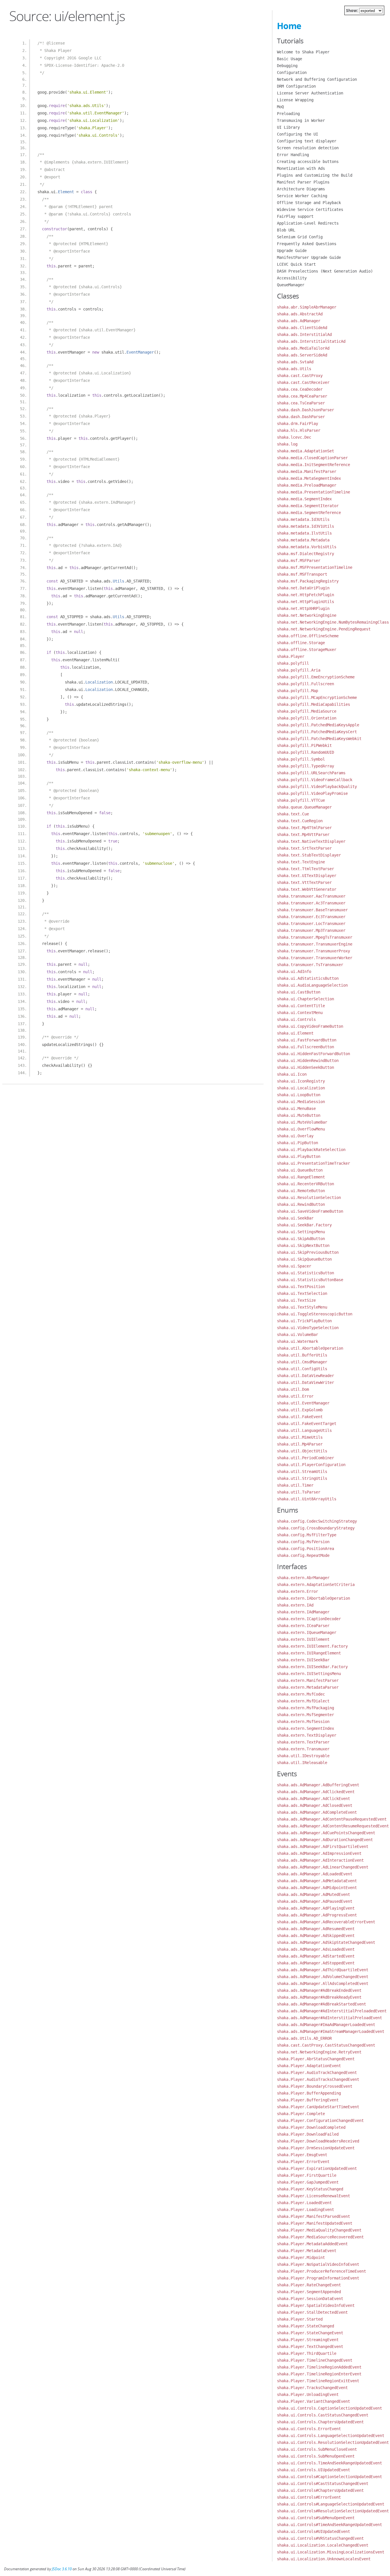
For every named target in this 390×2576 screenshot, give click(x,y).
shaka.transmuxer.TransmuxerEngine (315, 944)
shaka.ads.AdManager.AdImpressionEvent (319, 1853)
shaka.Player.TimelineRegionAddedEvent (319, 2367)
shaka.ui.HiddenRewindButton (308, 1061)
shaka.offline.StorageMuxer (307, 650)
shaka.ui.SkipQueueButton (304, 1259)
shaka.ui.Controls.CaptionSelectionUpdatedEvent (329, 2408)
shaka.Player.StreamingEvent (308, 2340)
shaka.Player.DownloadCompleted (311, 2127)
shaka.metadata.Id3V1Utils (305, 526)
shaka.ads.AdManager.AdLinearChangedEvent (323, 1867)
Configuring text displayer (307, 141)
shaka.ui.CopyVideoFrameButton (310, 1026)
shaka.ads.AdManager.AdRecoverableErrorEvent (326, 1922)
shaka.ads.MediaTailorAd (303, 348)
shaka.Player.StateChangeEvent (310, 2333)
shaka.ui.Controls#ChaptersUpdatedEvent (320, 2490)
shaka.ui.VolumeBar (297, 1335)
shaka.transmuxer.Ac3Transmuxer (311, 903)
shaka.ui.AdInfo (294, 971)
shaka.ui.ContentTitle (301, 1006)
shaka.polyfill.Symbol (301, 759)
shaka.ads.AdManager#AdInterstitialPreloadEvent (329, 2018)
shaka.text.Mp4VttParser (303, 835)
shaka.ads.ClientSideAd (302, 328)
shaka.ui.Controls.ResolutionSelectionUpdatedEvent (333, 2442)
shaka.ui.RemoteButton (301, 1191)
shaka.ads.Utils (294, 369)
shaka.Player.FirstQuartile (307, 2175)
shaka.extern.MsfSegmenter (305, 1715)
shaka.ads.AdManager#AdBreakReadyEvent (319, 1997)
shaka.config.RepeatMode (303, 1555)
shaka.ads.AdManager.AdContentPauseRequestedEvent (332, 1819)
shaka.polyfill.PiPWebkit (304, 745)
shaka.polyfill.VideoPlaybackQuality (317, 787)
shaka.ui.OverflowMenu (301, 1129)
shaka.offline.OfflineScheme (308, 636)
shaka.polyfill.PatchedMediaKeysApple (318, 725)
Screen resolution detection (308, 148)
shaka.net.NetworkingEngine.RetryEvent (319, 2052)
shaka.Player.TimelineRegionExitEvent (318, 2381)
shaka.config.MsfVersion (303, 1542)
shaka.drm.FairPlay (297, 424)
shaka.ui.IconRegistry (301, 1081)
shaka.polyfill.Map (297, 691)
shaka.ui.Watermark (297, 1341)
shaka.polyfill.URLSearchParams (311, 773)
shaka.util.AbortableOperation (310, 1348)
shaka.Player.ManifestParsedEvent (313, 2216)
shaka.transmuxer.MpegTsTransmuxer (315, 937)
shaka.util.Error (295, 1396)
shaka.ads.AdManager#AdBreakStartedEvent (321, 2004)
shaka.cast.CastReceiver (303, 382)
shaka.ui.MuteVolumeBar (302, 1122)
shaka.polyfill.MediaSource (307, 711)
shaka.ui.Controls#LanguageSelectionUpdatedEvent (331, 2504)
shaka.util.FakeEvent (300, 1417)
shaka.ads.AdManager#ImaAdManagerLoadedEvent (326, 2025)
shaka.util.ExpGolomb (300, 1410)
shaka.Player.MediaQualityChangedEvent (319, 2230)
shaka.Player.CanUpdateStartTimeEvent (318, 2107)
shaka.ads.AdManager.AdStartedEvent (316, 1956)
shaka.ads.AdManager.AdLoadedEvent (315, 1874)
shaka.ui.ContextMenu (300, 1013)
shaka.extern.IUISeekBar (303, 1660)
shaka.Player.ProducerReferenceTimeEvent (321, 2271)
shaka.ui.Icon (292, 1074)
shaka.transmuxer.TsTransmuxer (310, 965)
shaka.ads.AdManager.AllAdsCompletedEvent (323, 1984)
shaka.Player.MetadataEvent (307, 2251)
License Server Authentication (310, 93)
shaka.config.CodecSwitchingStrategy (317, 1521)
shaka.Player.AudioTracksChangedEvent (318, 2079)
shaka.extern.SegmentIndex (305, 1728)
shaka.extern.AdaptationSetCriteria (316, 1585)
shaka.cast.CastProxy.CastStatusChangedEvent (326, 2045)
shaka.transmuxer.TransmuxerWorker (315, 958)
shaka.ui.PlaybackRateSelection (311, 1150)
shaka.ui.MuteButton (299, 1115)
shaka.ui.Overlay (295, 1136)
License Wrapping (295, 100)
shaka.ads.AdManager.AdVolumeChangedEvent (323, 1977)
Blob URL (286, 230)
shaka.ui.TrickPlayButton (304, 1321)
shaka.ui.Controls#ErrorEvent (309, 2497)
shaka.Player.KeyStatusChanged (310, 2189)
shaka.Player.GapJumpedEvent (308, 2182)
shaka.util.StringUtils (302, 1478)
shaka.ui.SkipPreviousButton (308, 1252)
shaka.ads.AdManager (299, 321)
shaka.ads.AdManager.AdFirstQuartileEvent (323, 1847)
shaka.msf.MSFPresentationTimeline (315, 567)
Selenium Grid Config (300, 237)
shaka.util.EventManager (303, 1403)
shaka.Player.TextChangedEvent (310, 2347)
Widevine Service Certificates (310, 209)
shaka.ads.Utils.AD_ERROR (304, 2038)
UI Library (288, 127)
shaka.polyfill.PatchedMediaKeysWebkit (319, 739)
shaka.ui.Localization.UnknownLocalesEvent (324, 2559)
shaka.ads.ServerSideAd (302, 355)
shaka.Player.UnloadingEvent (308, 2394)
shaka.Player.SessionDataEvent (310, 2299)
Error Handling (293, 155)
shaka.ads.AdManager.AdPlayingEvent (316, 1908)
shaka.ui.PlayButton (299, 1156)
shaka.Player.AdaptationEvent (309, 2066)
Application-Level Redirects (308, 223)
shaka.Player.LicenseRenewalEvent (313, 2196)
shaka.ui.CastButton (299, 992)
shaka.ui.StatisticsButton (305, 1273)
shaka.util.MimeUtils (300, 1437)
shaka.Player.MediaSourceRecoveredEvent (320, 2237)
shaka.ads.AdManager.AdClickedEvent (316, 1792)
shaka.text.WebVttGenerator (307, 889)
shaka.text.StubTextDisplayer (309, 855)
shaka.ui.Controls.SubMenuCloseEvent (317, 2449)
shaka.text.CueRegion (300, 821)
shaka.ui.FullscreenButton (305, 1047)
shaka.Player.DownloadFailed (308, 2134)
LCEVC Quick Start (296, 264)
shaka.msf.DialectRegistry (305, 554)
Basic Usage (290, 59)
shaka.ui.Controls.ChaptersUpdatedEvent (320, 2422)
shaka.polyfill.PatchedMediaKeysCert (317, 732)
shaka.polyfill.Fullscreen (305, 684)
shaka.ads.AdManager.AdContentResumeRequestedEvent (333, 1826)
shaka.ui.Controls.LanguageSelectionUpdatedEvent (331, 2436)
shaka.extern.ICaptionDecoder (309, 1619)
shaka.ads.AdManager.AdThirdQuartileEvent (323, 1970)
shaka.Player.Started (300, 2319)
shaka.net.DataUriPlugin (303, 588)
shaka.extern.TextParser (303, 1742)
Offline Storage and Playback (309, 203)
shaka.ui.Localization (301, 1088)
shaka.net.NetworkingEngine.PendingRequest (324, 629)
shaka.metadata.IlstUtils (304, 533)
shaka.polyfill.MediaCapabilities (313, 704)
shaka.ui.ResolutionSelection (309, 1198)
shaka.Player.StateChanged (305, 2326)
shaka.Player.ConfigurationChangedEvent (320, 2121)
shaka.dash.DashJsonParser (305, 410)
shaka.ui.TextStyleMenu (302, 1307)
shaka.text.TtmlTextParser (305, 869)
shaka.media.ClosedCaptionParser (312, 458)
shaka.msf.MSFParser (299, 561)
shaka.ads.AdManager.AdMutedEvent (313, 1894)
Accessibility (292, 278)
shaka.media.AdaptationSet (305, 451)
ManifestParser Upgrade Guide (309, 257)
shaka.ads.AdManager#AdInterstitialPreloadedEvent (332, 2011)
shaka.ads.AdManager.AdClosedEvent (315, 1805)
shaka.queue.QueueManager (304, 807)
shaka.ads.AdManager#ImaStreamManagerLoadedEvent (331, 2031)
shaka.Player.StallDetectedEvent (312, 2312)
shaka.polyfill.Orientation (307, 718)
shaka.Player (291, 656)
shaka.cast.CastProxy (300, 376)
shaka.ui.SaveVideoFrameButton (310, 1211)
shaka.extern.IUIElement (303, 1639)
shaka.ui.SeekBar (295, 1218)
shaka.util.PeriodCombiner (305, 1458)
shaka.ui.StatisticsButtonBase (310, 1280)
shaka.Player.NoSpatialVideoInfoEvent (318, 2264)
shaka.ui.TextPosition (301, 1287)
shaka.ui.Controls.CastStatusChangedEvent (323, 2415)
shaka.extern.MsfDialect (303, 1701)
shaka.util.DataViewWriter (305, 1382)
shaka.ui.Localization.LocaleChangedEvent (323, 2545)
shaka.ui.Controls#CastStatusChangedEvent (323, 2484)
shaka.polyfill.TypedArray (305, 766)
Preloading (288, 114)
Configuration (292, 72)
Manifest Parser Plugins (303, 182)
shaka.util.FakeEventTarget (307, 1424)
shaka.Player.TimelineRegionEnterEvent (319, 2374)
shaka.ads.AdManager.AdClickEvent (313, 1799)
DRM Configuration (296, 86)
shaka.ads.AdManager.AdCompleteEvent (317, 1812)
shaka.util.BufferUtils (302, 1355)
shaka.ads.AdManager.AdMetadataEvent (317, 1881)
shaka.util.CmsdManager (302, 1362)
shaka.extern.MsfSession (303, 1722)
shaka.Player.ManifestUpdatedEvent (315, 2223)
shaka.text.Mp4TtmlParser (304, 828)
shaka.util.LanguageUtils (304, 1430)
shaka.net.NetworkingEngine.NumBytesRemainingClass (333, 622)
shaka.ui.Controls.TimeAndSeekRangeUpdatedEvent (329, 2463)
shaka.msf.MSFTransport (302, 574)
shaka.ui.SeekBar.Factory (304, 1225)
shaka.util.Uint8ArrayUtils (307, 1499)
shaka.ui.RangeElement (301, 1177)
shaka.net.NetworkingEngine (307, 615)
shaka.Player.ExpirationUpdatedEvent (317, 2168)
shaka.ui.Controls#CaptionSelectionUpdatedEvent (329, 2477)
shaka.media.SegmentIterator (308, 506)
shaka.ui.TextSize (296, 1300)
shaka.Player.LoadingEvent (305, 2210)
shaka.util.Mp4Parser (300, 1444)
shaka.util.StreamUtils (302, 1472)
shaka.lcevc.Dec (294, 437)
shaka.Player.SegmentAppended (309, 2292)
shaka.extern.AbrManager (303, 1578)
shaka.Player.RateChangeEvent (309, 2285)
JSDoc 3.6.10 (62, 2569)
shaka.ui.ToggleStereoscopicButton (315, 1314)
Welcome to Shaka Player (303, 52)
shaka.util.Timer (295, 1485)
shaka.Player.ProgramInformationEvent (318, 2278)
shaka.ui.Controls (296, 1019)
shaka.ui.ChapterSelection (305, 999)
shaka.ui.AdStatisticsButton (308, 978)
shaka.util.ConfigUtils (302, 1369)
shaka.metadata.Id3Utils (303, 519)
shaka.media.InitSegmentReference (313, 465)
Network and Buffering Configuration (317, 79)
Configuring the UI (297, 134)
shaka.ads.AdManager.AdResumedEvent (316, 1929)
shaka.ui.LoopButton (299, 1095)
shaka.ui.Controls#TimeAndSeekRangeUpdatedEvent (329, 2525)
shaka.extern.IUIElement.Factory (312, 1646)
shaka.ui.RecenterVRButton (305, 1184)
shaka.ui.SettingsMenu (301, 1232)
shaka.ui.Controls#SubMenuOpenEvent (316, 2518)
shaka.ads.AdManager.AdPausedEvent (315, 1901)
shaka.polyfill (293, 663)
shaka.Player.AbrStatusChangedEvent (316, 2059)
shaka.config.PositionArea (305, 1549)
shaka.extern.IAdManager (303, 1612)
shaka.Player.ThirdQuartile (307, 2353)
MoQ (280, 107)
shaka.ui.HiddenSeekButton (305, 1067)
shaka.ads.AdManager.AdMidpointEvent (317, 1888)
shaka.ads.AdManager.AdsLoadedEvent (316, 1949)
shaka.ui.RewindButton (301, 1204)
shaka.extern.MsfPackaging (305, 1708)
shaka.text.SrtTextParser (304, 848)
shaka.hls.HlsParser (299, 430)
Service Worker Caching (302, 196)
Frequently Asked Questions (307, 244)
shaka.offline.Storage (301, 643)
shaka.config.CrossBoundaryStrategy (316, 1528)
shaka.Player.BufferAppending (309, 2093)
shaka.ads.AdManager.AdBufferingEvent (318, 1785)
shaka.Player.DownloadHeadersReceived (318, 2141)
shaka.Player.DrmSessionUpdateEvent (316, 2148)
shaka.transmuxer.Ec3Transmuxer (311, 917)
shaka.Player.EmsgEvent (302, 2155)
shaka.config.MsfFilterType (307, 1535)
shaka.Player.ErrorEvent (303, 2162)
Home (289, 26)
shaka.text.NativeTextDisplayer (311, 841)
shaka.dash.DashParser (301, 417)
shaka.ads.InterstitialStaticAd (311, 341)
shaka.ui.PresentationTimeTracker (313, 1163)
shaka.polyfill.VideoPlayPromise (312, 793)
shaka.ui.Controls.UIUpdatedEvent (313, 2470)
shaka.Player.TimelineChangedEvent (315, 2360)
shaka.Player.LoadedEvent (304, 2203)
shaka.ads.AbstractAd (300, 314)
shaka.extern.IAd (295, 1605)
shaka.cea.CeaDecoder (300, 389)
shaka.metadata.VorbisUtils (307, 547)
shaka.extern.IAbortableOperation (313, 1598)
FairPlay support (295, 216)
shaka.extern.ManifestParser (308, 1680)
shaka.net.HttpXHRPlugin (303, 608)
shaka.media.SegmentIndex (304, 499)
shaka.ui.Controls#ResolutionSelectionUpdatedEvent (333, 2511)
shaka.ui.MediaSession (301, 1102)
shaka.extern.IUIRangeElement (309, 1653)
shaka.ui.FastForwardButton (307, 1040)
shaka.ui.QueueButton (300, 1170)
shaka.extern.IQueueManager (307, 1632)
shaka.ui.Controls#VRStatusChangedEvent (320, 2538)
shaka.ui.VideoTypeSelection (308, 1328)
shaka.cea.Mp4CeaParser (302, 396)
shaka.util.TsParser (299, 1492)
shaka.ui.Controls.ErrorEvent (309, 2429)
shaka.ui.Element (295, 1033)
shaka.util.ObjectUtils (302, 1451)
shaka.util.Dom (293, 1389)
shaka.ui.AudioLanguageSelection (312, 985)
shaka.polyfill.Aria (299, 670)
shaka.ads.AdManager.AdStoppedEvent (316, 1963)
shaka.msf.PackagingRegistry (308, 581)
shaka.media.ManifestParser (307, 471)
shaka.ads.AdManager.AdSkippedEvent (316, 1936)
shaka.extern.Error (297, 1591)
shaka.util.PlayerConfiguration (311, 1465)
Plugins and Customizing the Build (315, 175)
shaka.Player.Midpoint (301, 2257)
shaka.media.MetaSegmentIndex (309, 478)
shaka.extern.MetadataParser (308, 1687)
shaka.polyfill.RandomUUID (305, 752)
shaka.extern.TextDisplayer (307, 1735)
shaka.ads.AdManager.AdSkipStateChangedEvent (326, 1942)
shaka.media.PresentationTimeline (313, 492)
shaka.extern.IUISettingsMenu (309, 1674)
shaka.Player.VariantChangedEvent (313, 2401)
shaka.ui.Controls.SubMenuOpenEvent (316, 2456)
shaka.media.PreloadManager (307, 485)
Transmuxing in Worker (301, 120)
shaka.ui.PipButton (297, 1143)
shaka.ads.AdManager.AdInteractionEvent (320, 1860)
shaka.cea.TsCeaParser (301, 403)
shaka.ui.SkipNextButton (303, 1245)
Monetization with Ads (301, 168)
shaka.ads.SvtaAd (295, 362)
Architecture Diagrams (301, 189)
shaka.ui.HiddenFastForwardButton (313, 1054)
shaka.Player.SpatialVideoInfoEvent (316, 2305)
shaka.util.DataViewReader (305, 1376)
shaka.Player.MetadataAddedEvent (312, 2244)
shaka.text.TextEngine (301, 862)
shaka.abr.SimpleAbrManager (307, 307)
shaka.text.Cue (293, 814)
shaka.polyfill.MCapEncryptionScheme (317, 698)
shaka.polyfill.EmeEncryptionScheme (316, 677)
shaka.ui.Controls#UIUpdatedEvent (313, 2531)
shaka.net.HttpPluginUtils (305, 602)
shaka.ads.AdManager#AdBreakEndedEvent (319, 1990)
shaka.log (287, 444)
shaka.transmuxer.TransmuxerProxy (313, 951)
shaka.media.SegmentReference (309, 513)
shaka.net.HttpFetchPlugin (305, 595)
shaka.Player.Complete (301, 2114)
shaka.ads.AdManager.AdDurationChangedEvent (325, 1840)
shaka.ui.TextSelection (302, 1293)
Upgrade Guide (292, 251)
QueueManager (291, 285)
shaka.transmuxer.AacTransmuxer (311, 896)
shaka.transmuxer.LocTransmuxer (311, 924)
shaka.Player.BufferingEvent (308, 2100)
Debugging (287, 66)
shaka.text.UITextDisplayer (307, 876)
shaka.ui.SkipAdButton (301, 1239)
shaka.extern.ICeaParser (303, 1626)
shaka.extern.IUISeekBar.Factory (312, 1667)
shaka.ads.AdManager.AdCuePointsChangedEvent (326, 1833)
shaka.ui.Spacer (294, 1266)
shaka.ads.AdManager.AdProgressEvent (317, 1915)
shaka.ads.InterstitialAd (304, 334)
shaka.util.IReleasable (302, 1763)
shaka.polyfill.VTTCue (301, 800)
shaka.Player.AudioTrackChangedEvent (317, 2073)
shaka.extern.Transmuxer (303, 1749)
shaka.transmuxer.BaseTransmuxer (312, 910)
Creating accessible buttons (308, 162)
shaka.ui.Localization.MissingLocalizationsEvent (331, 2552)
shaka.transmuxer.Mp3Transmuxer (311, 930)
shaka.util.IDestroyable (303, 1756)
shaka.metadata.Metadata (303, 540)
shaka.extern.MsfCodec (301, 1694)
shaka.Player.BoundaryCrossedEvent (315, 2086)
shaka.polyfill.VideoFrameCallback (315, 780)
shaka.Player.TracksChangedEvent (312, 2388)
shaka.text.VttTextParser (304, 882)
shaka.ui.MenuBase (296, 1108)
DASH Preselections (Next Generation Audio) (325, 271)
